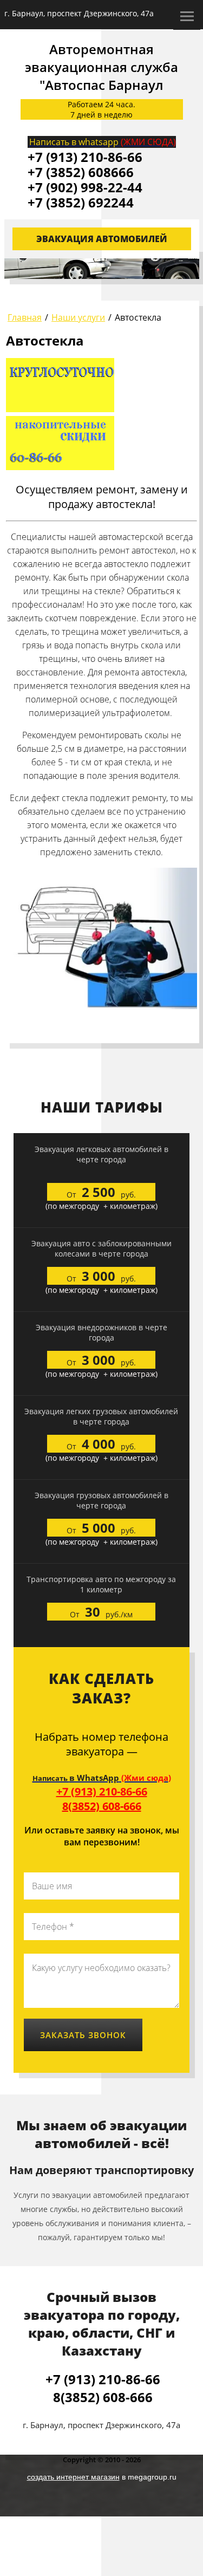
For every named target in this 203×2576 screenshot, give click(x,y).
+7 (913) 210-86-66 (102, 1791)
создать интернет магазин (73, 2477)
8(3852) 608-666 (102, 1806)
